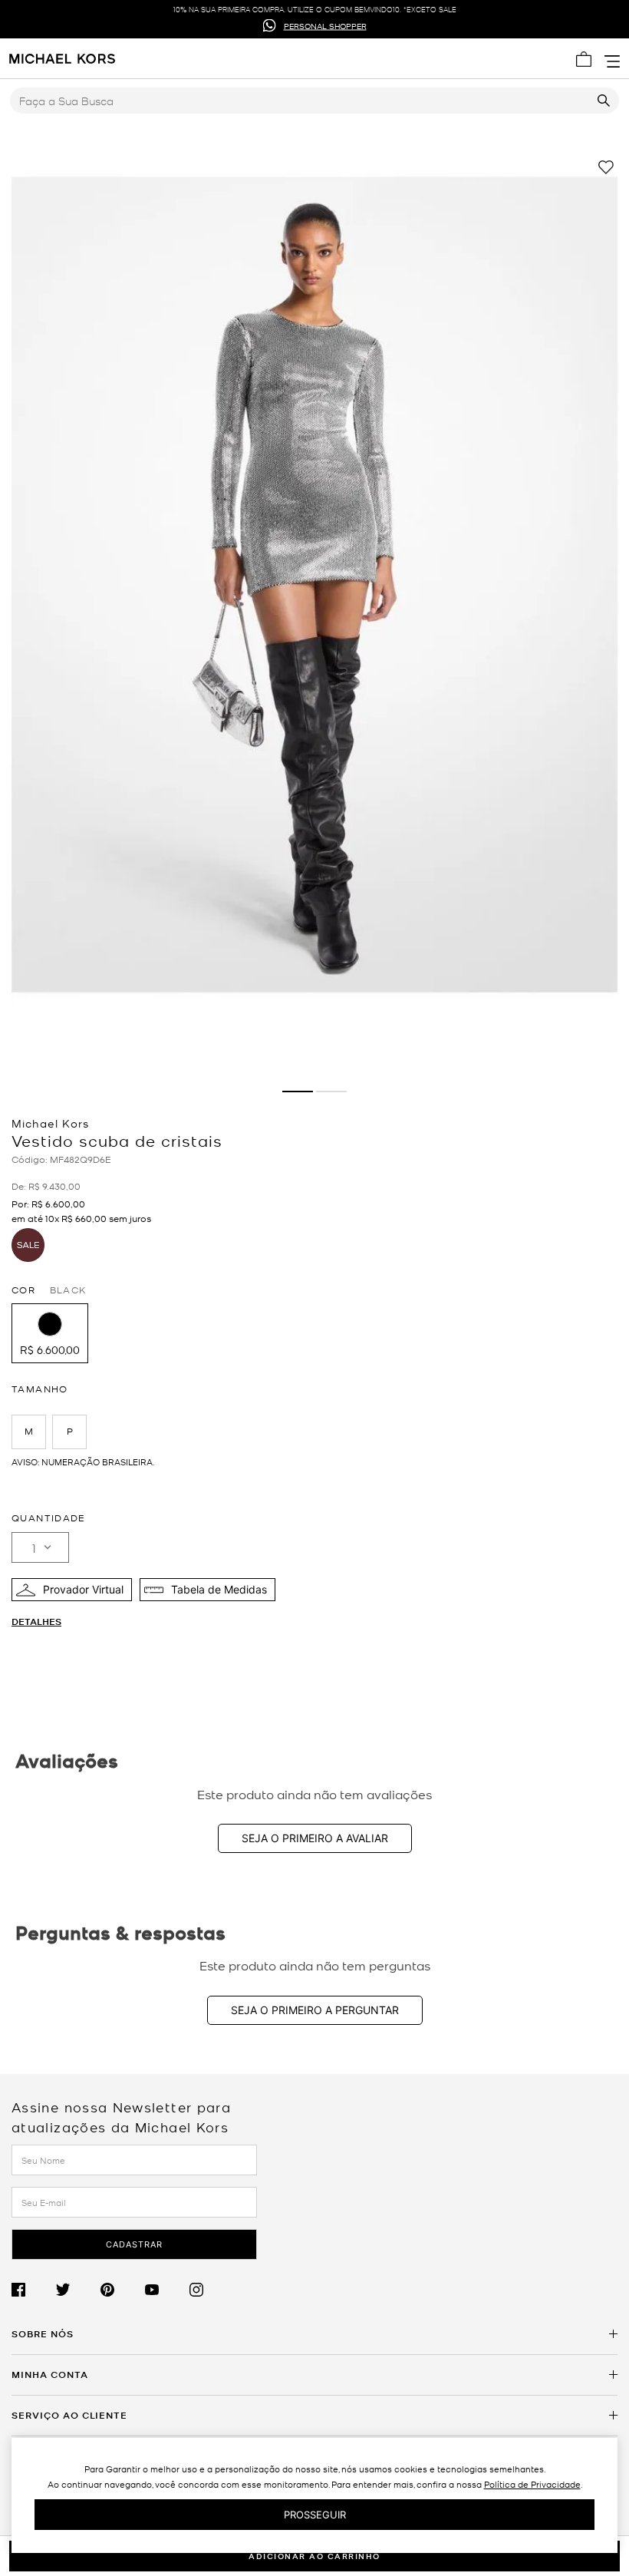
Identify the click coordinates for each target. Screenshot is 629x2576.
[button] (50, 1333)
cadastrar (134, 2244)
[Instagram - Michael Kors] (212, 2290)
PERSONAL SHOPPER (325, 25)
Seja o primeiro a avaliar (315, 1838)
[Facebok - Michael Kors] (34, 2290)
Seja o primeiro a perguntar (315, 2010)
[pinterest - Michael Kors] (123, 2290)
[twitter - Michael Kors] (78, 2290)
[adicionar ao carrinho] (314, 2556)
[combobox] (314, 101)
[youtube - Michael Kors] (167, 2290)
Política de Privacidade (532, 2484)
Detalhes (36, 1622)
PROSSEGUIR (315, 2515)
